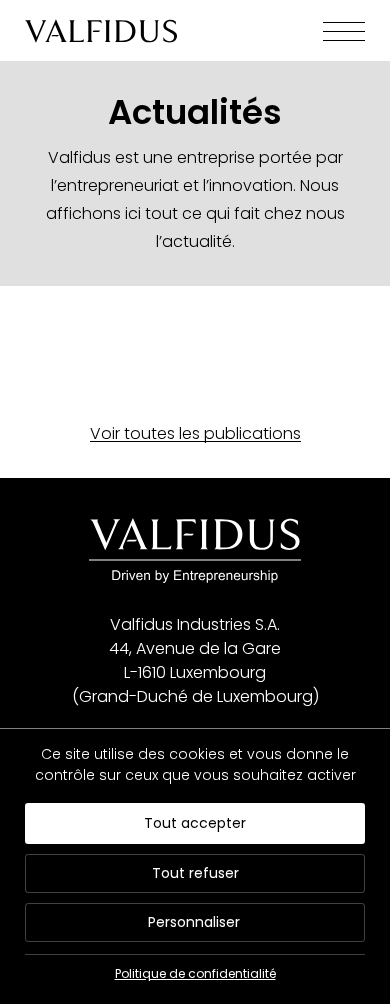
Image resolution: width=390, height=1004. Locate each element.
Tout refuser (195, 873)
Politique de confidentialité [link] (195, 973)
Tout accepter (195, 823)
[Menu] (329, 31)
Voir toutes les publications (195, 433)
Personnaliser (194, 922)
